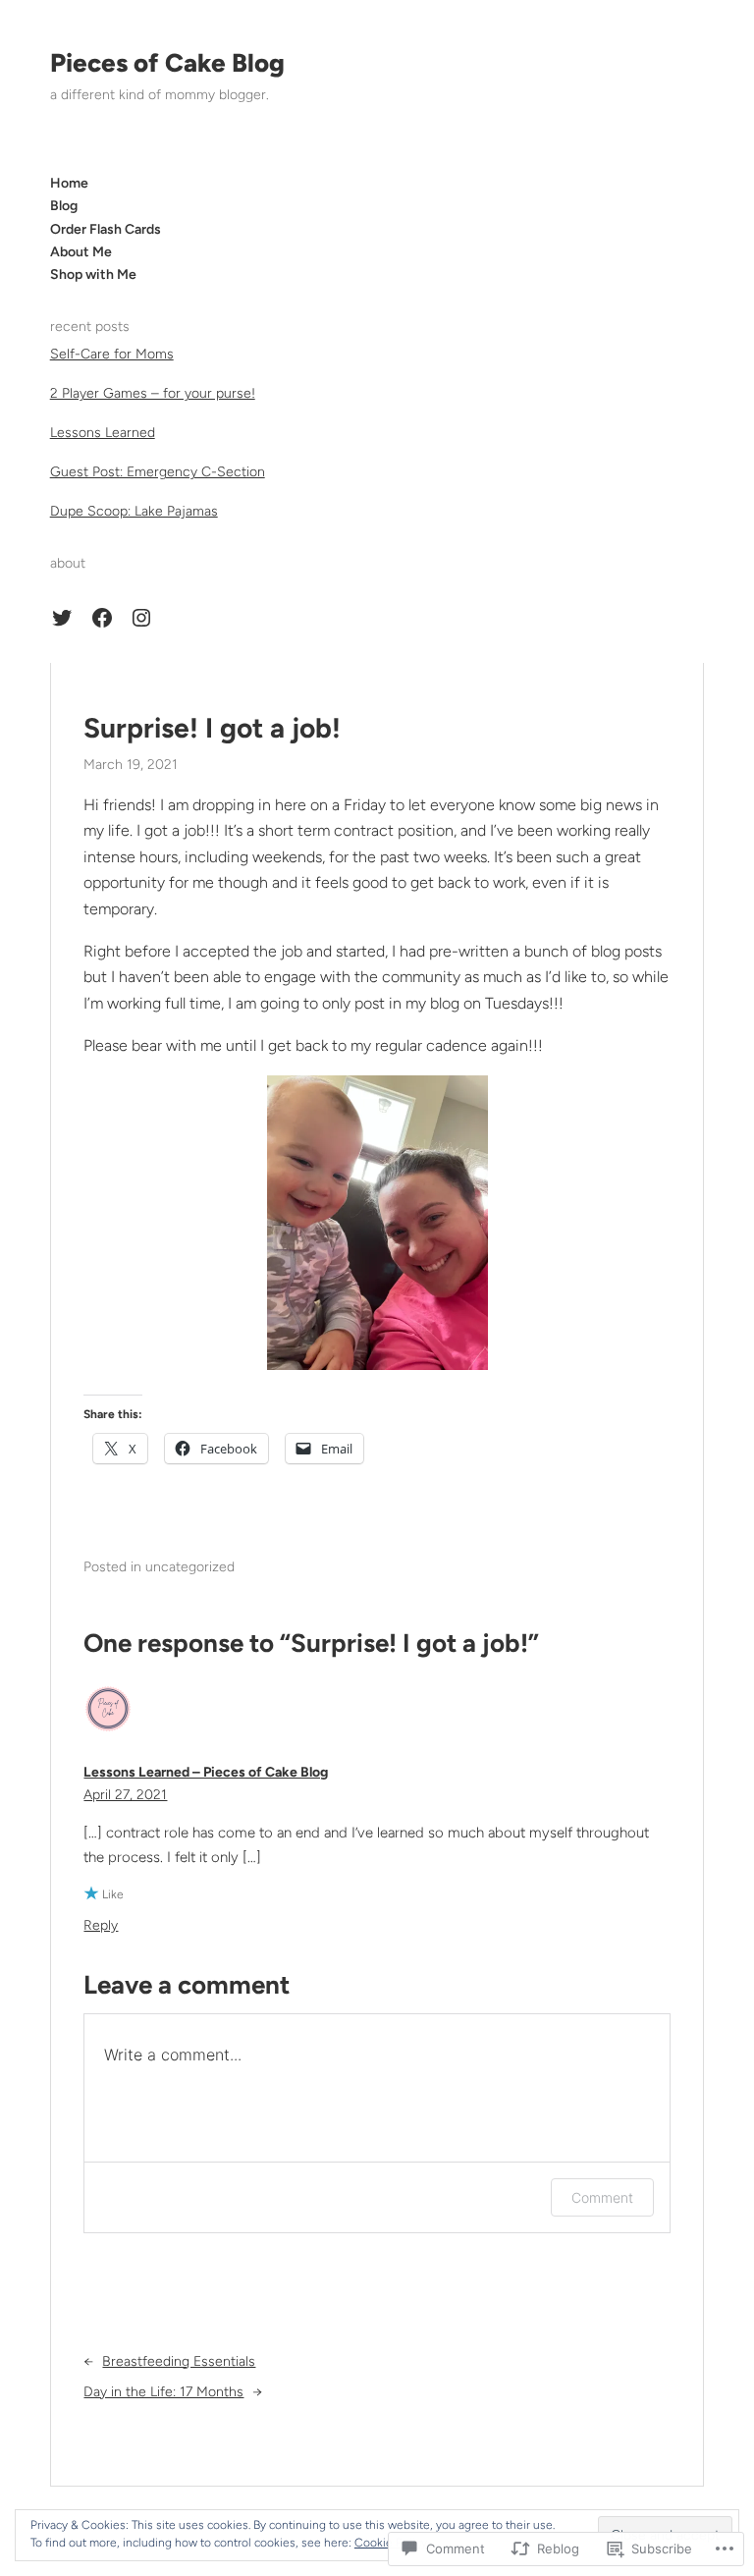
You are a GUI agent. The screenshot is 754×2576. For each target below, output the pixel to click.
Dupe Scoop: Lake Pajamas (134, 511)
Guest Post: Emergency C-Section (158, 472)
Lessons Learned (103, 433)
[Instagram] (141, 618)
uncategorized (190, 1567)
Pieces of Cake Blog (167, 63)
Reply (101, 1925)
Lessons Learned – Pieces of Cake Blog (206, 1772)
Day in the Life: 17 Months (163, 2392)
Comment (602, 2197)
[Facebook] (102, 618)
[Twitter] (62, 618)
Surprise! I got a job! (212, 728)
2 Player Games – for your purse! (153, 393)
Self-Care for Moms (112, 354)
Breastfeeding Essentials (179, 2361)
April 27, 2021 (125, 1795)
